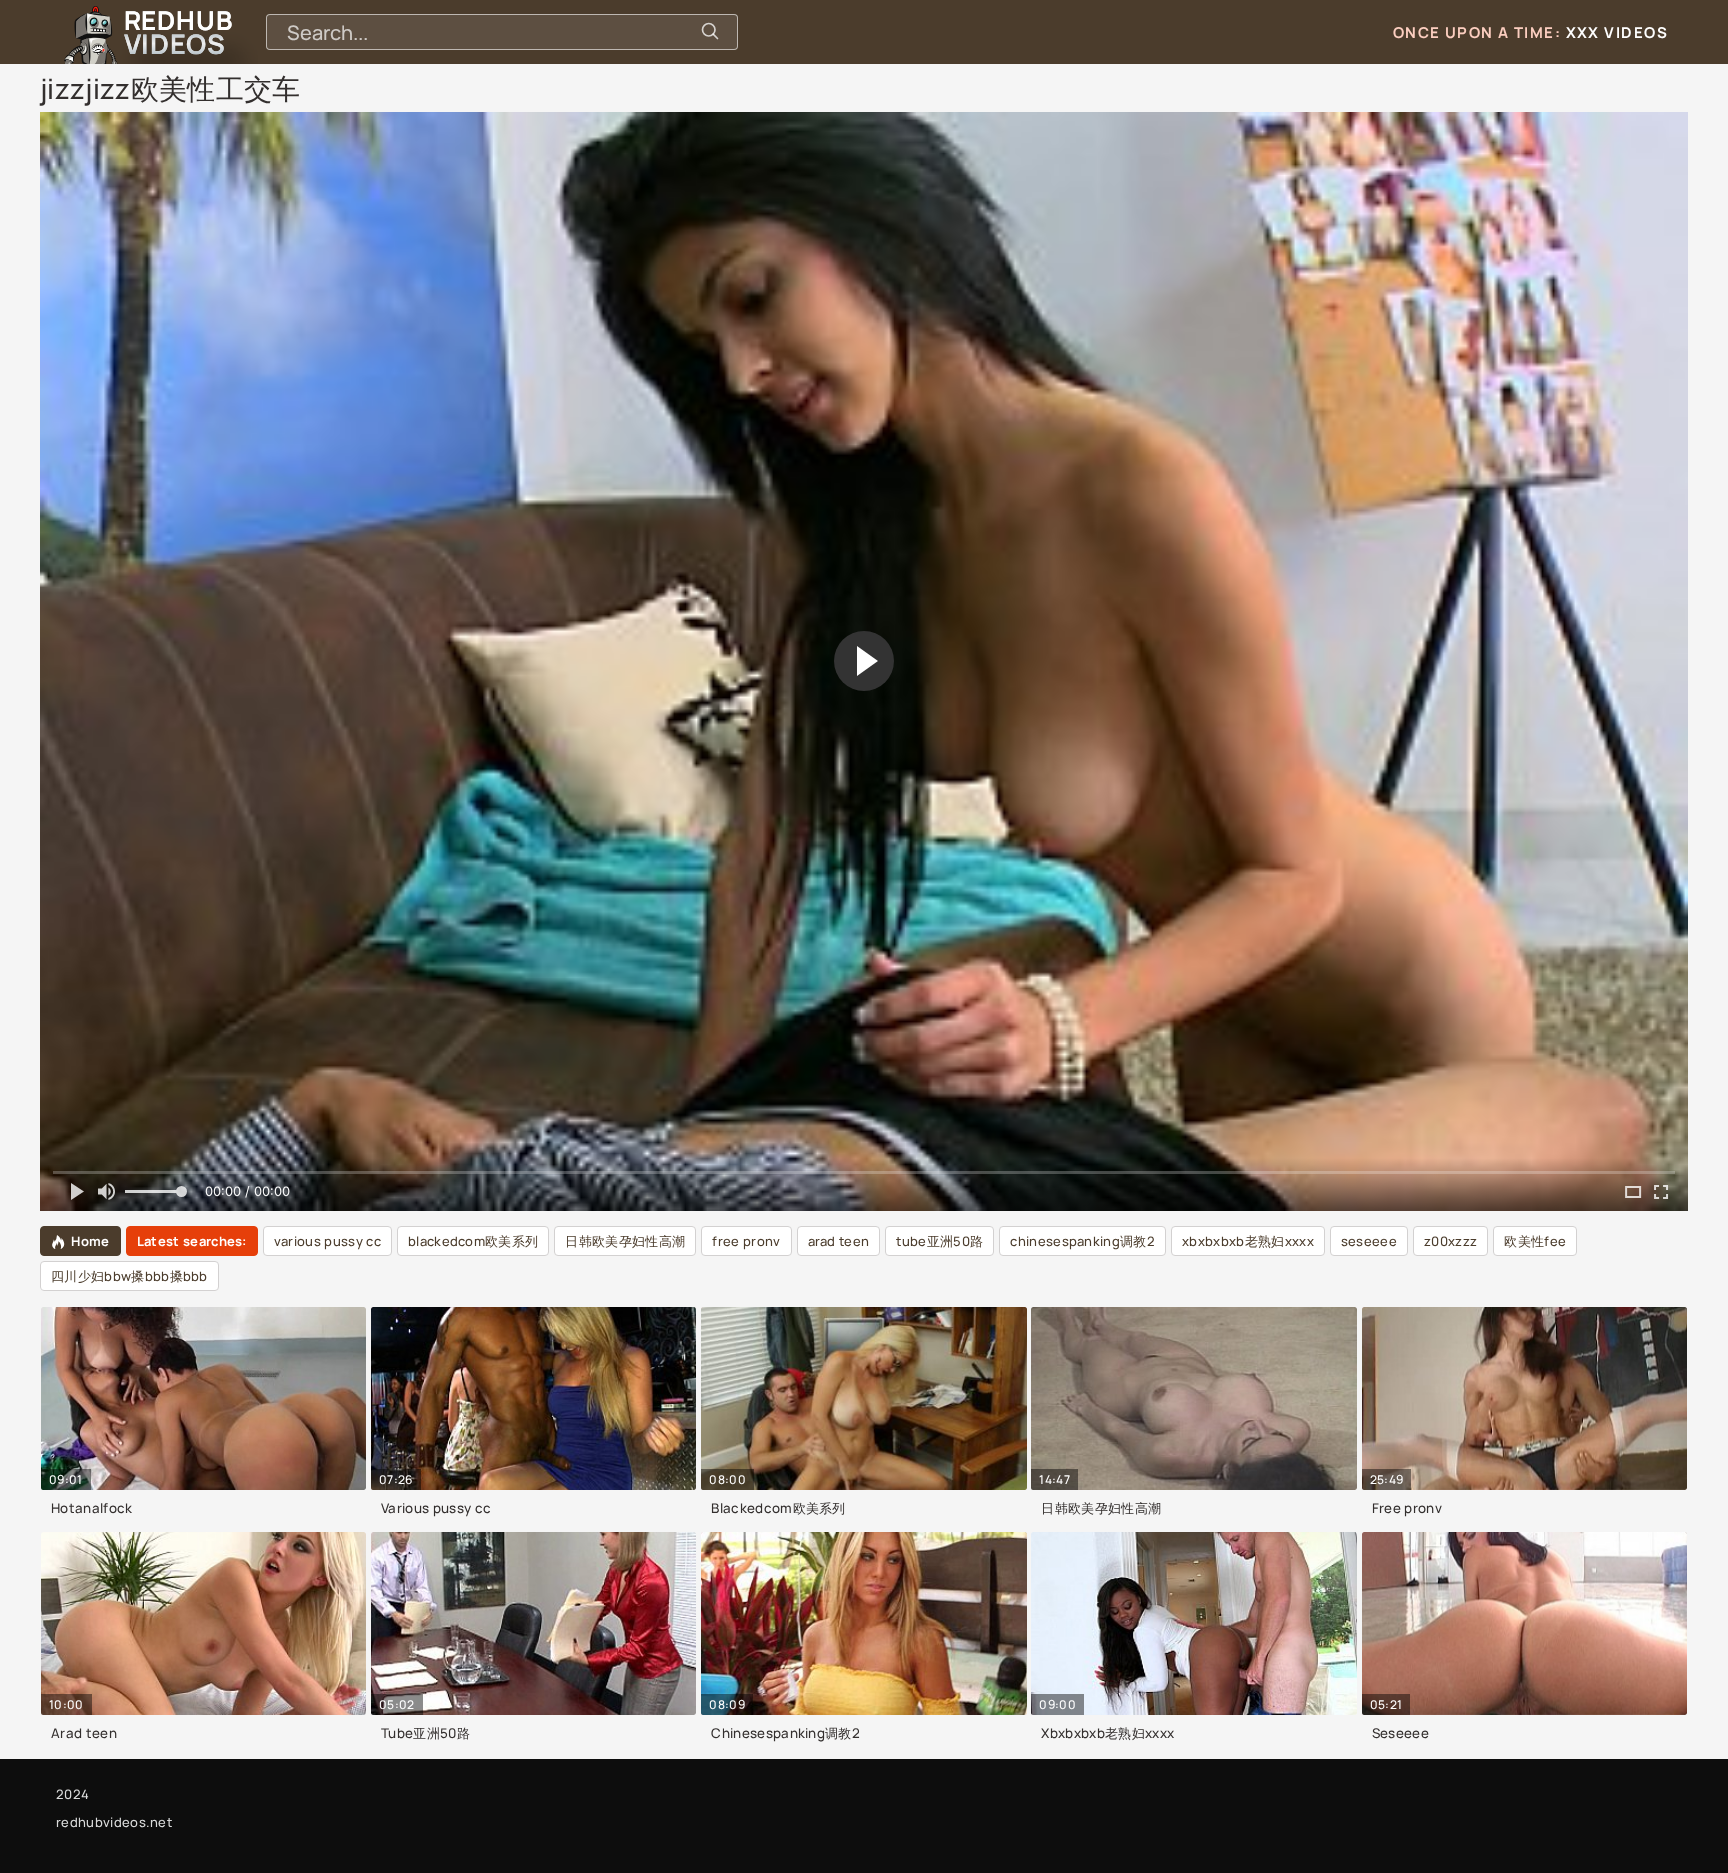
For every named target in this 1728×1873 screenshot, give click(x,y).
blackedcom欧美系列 (473, 1241)
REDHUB (178, 32)
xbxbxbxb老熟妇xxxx (1248, 1241)
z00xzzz (1450, 1241)
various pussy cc (327, 1241)
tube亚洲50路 (939, 1241)
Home (90, 1241)
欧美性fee (1535, 1241)
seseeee (1369, 1241)
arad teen (839, 1241)
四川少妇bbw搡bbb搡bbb (129, 1276)
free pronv (746, 1241)
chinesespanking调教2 (1082, 1241)
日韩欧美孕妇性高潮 (625, 1241)
